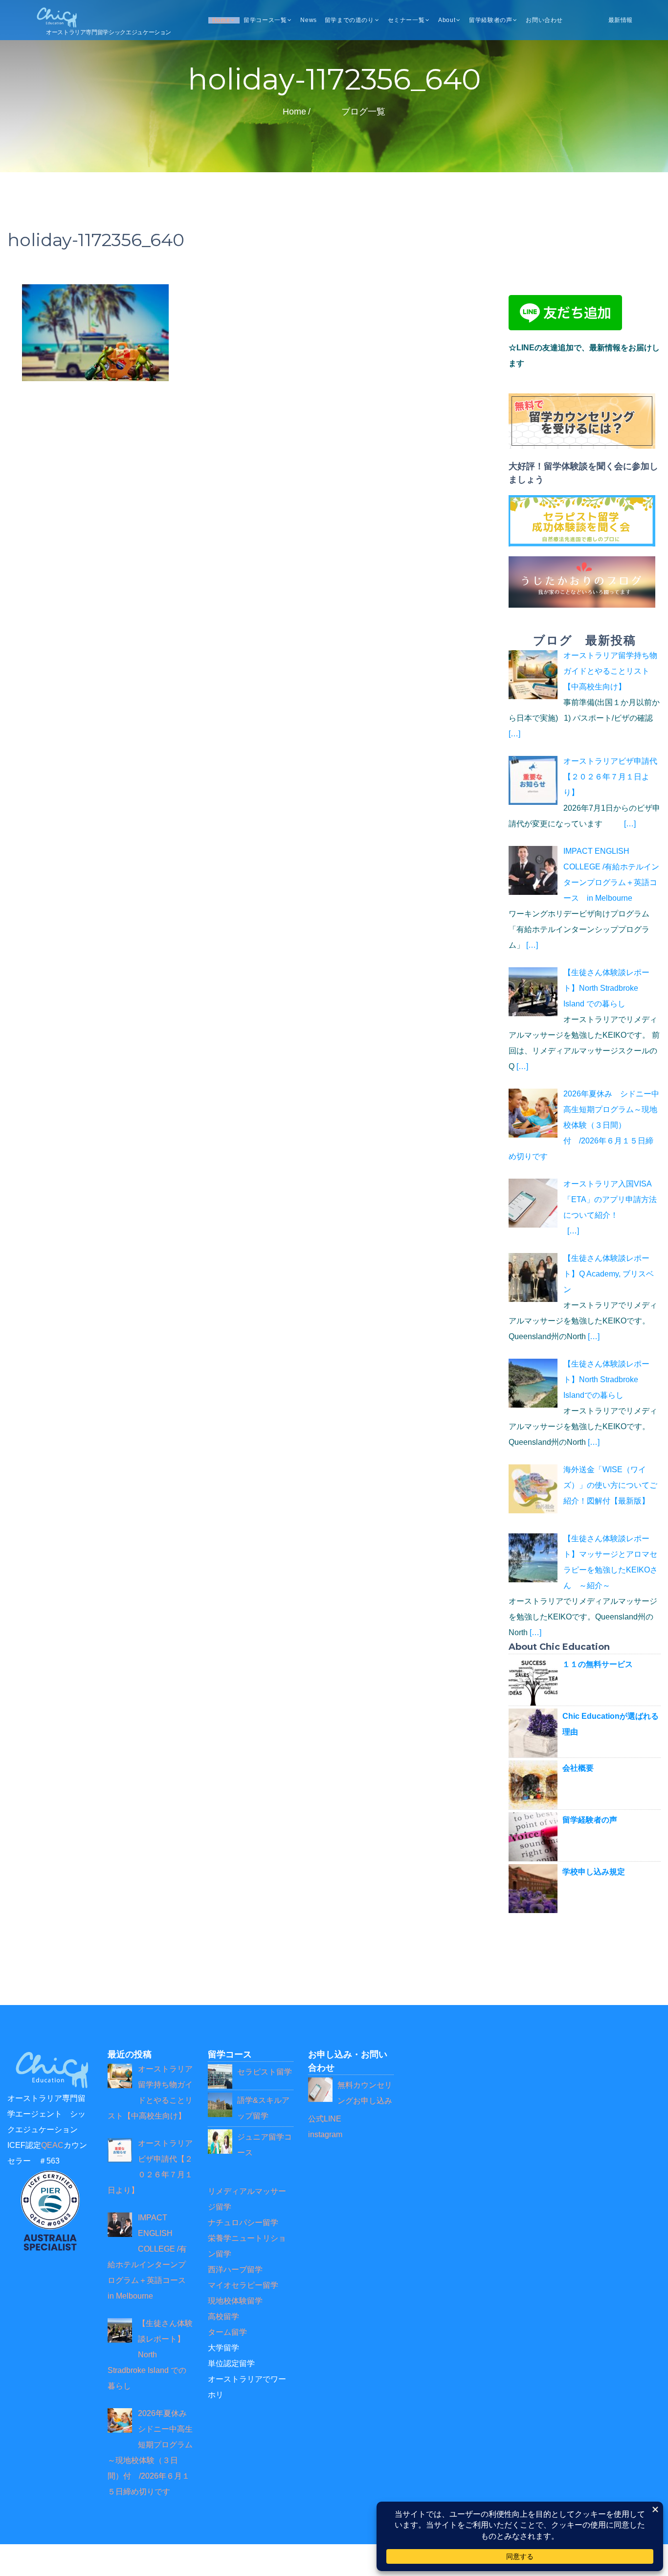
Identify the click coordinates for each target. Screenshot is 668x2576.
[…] (514, 734)
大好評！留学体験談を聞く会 (566, 466)
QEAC (52, 2145)
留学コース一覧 (265, 20)
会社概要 (578, 1768)
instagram (325, 2134)
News (308, 20)
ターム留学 (227, 2332)
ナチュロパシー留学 (243, 2223)
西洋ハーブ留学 (235, 2269)
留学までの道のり (349, 20)
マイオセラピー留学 (243, 2285)
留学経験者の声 (490, 20)
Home (221, 20)
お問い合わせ (544, 20)
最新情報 (621, 20)
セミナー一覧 (406, 20)
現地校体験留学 (235, 2301)
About (447, 20)
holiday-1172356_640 (96, 240)
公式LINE (325, 2119)
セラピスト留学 (265, 2072)
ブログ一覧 (363, 112)
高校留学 (223, 2316)
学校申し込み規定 (594, 1872)
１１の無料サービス (598, 1664)
